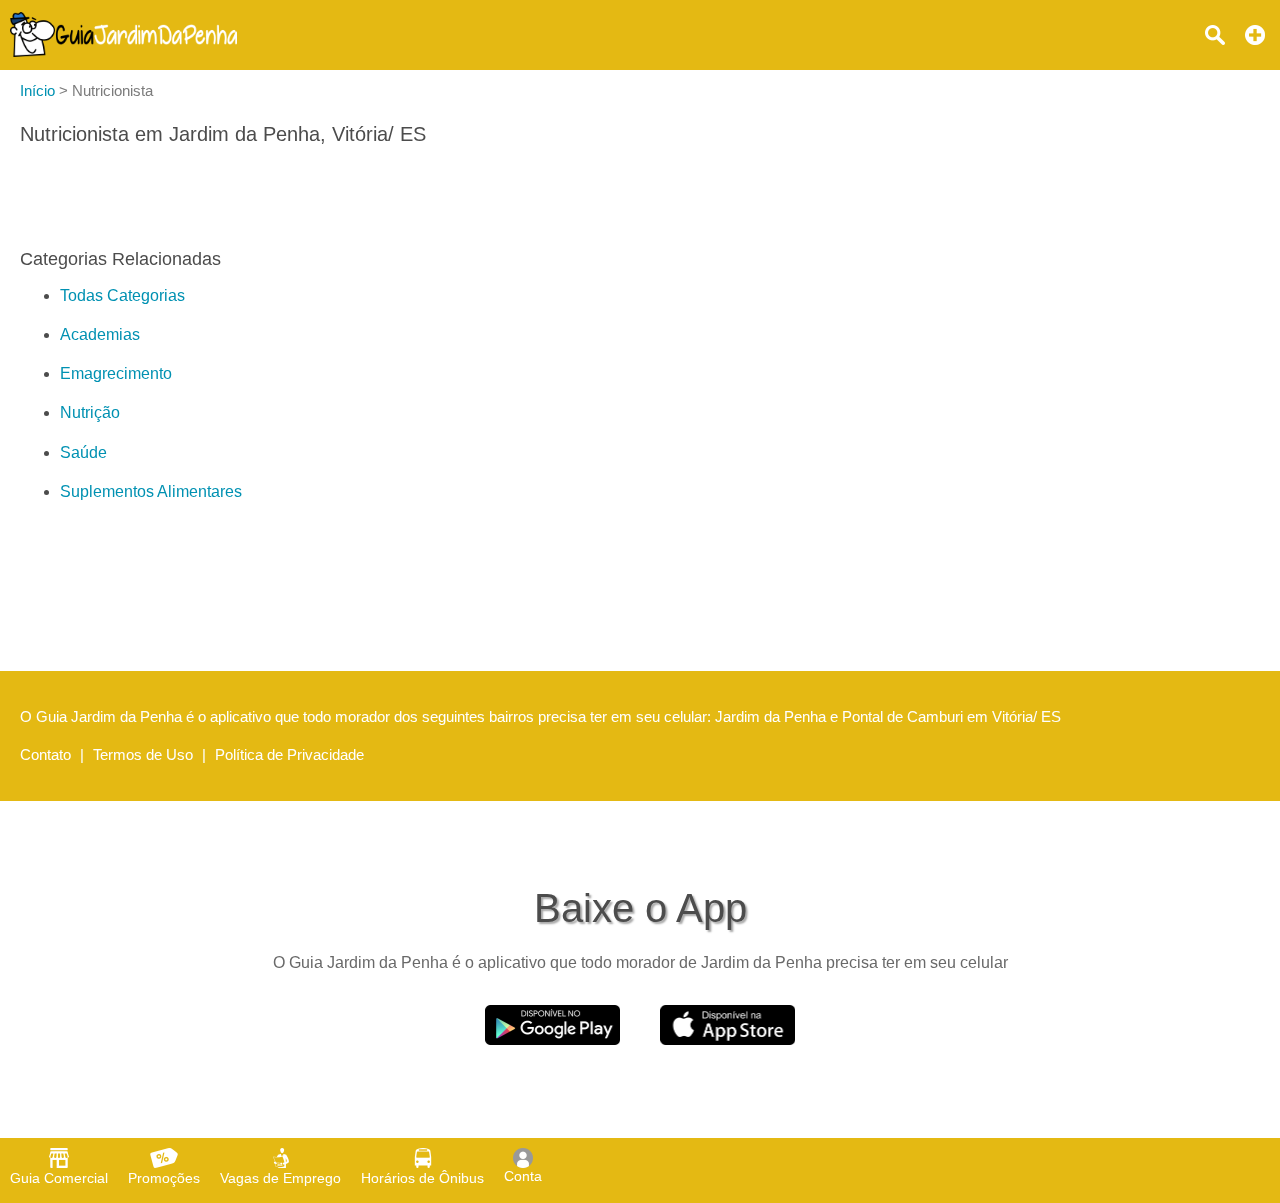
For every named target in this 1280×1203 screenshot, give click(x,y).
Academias (100, 334)
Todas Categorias (122, 295)
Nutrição (90, 412)
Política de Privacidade (289, 754)
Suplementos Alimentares (151, 491)
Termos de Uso (143, 754)
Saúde (83, 452)
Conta (523, 1176)
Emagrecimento (116, 373)
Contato (45, 754)
